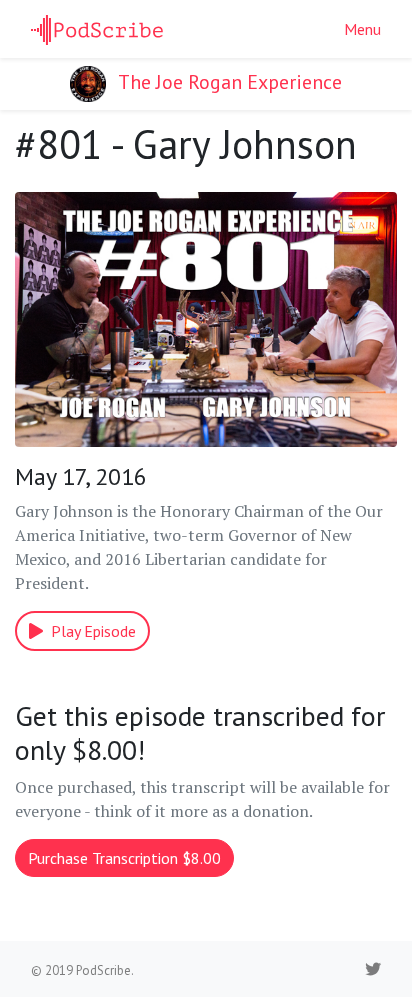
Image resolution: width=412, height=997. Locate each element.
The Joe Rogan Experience (228, 82)
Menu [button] (362, 29)
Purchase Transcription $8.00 (124, 858)
